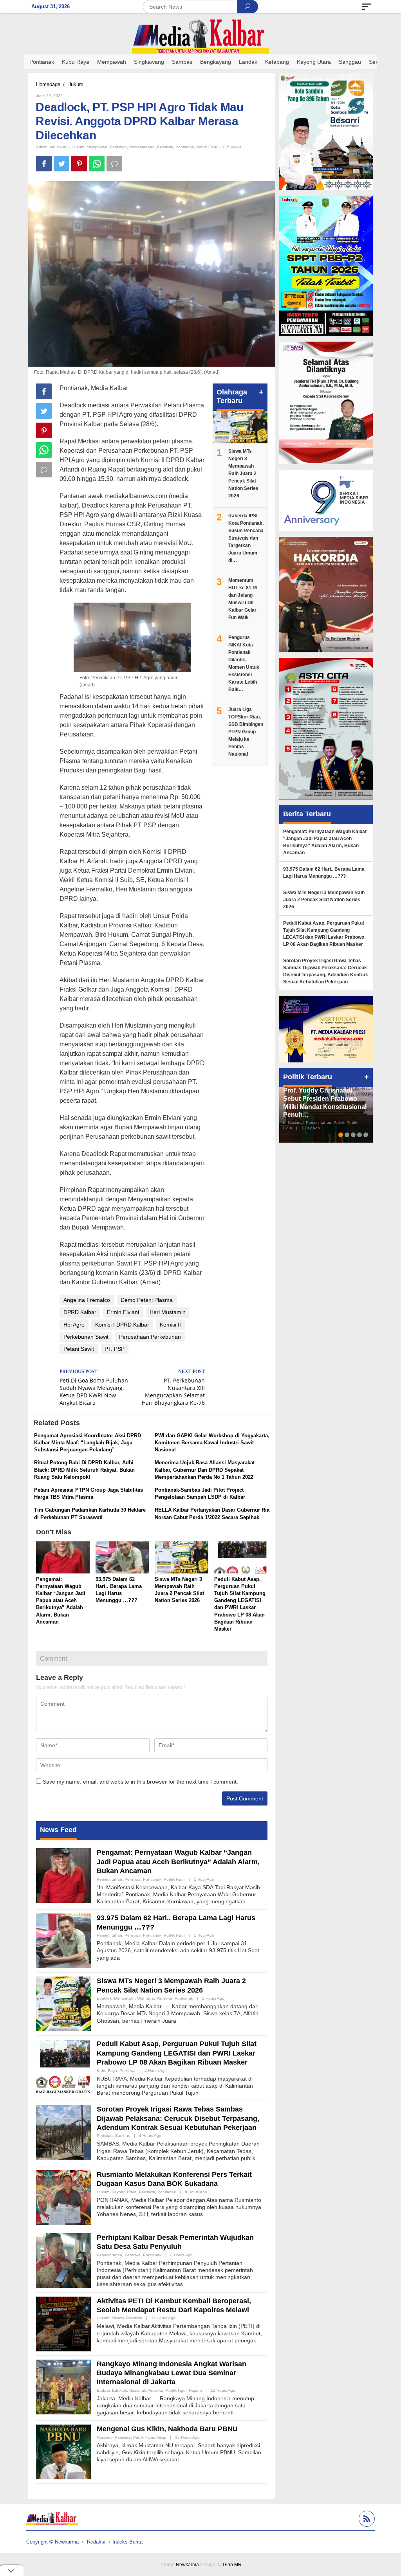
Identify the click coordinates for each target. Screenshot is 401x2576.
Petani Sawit (79, 1349)
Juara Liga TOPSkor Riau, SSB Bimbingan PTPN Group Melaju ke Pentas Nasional (246, 732)
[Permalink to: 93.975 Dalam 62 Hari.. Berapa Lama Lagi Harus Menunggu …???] (122, 1558)
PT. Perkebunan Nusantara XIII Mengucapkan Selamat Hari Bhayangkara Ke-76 (173, 1388)
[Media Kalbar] (200, 36)
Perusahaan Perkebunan (150, 1337)
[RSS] (366, 2520)
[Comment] (114, 164)
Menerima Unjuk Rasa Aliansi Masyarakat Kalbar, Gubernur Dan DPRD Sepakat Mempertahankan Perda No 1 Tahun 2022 (205, 1470)
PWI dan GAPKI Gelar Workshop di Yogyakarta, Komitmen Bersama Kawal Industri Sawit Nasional (212, 1443)
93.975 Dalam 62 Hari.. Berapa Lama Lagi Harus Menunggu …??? (324, 873)
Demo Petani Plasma (147, 1300)
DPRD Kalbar (80, 1312)
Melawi (118, 2318)
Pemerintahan (142, 147)
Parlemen (118, 147)
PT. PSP (115, 1349)
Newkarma (187, 2565)
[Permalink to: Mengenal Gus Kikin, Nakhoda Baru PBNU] (63, 2452)
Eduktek (104, 1998)
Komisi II (170, 1325)
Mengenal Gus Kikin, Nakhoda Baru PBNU (167, 2429)
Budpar (103, 2390)
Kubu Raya (107, 2071)
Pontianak (185, 147)
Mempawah (97, 147)
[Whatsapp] (97, 164)
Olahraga (145, 1998)
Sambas (123, 2136)
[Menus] (367, 7)
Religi (161, 2437)
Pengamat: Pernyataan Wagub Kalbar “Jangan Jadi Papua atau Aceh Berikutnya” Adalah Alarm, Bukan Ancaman (61, 1600)
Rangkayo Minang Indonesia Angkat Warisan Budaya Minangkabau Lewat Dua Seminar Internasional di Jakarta (172, 2373)
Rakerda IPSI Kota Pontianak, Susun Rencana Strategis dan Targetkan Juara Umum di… (246, 538)
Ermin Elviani (123, 1312)
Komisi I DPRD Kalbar (122, 1325)
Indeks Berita (127, 2542)
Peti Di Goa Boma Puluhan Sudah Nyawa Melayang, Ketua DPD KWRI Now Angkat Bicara (94, 1388)
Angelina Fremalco (87, 1300)
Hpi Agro (74, 1325)
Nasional (137, 2390)
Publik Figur (207, 147)
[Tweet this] (61, 164)
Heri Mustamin (168, 1312)
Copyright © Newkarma (52, 2542)
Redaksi (96, 2542)
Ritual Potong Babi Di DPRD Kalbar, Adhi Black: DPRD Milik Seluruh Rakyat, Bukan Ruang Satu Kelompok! (84, 1470)
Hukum (78, 147)
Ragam (195, 2390)
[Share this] (44, 164)
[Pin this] (79, 164)
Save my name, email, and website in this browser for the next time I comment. (140, 1782)
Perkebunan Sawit (86, 1337)
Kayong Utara (124, 2192)
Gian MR (232, 2565)
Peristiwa (165, 147)
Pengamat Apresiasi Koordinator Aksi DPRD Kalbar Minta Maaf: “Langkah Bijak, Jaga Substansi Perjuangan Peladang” (88, 1443)
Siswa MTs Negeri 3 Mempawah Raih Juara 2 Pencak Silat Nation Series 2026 (243, 473)
